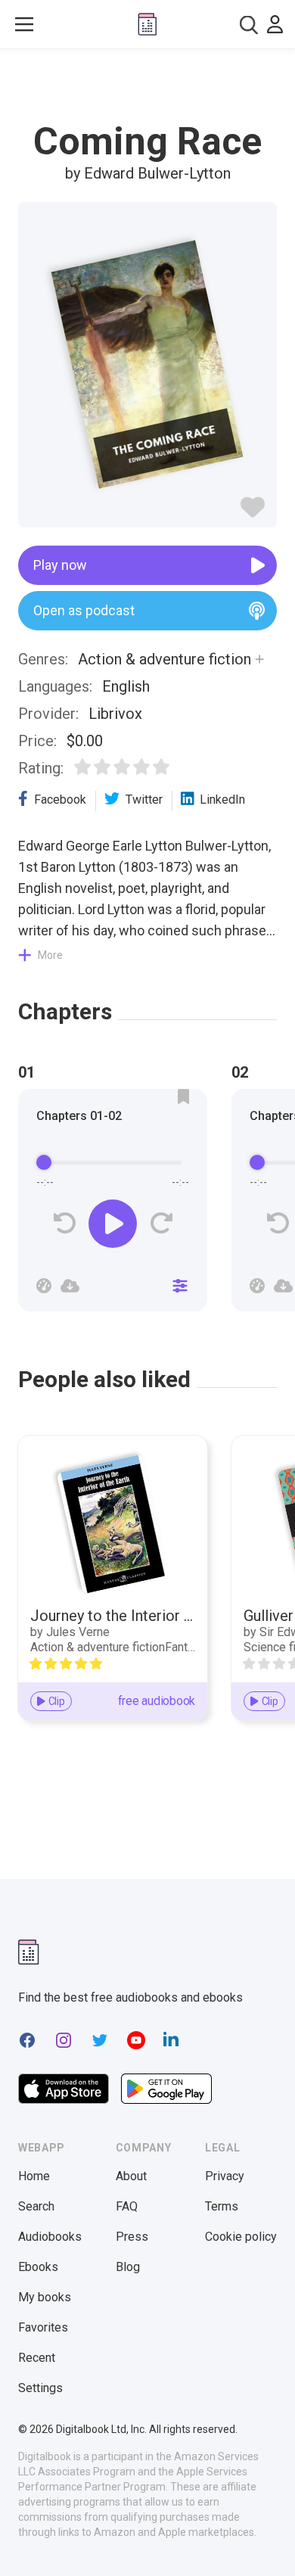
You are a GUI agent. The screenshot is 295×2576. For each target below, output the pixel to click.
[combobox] (249, 25)
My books (45, 2297)
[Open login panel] (275, 24)
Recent (37, 2358)
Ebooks (38, 2267)
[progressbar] (113, 1163)
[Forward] (161, 1223)
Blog (128, 2267)
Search (36, 2206)
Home (34, 2176)
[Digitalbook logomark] (29, 1952)
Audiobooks (50, 2237)
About (131, 2176)
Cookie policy (241, 2237)
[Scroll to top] (268, 2543)
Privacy (225, 2176)
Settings (40, 2388)
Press (132, 2237)
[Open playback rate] (44, 1286)
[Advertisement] (147, 86)
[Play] (113, 1224)
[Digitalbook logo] (147, 24)
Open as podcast (84, 610)
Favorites (43, 2327)
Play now (60, 565)
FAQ (127, 2206)
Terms (222, 2206)
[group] (113, 1205)
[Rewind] (65, 1223)
